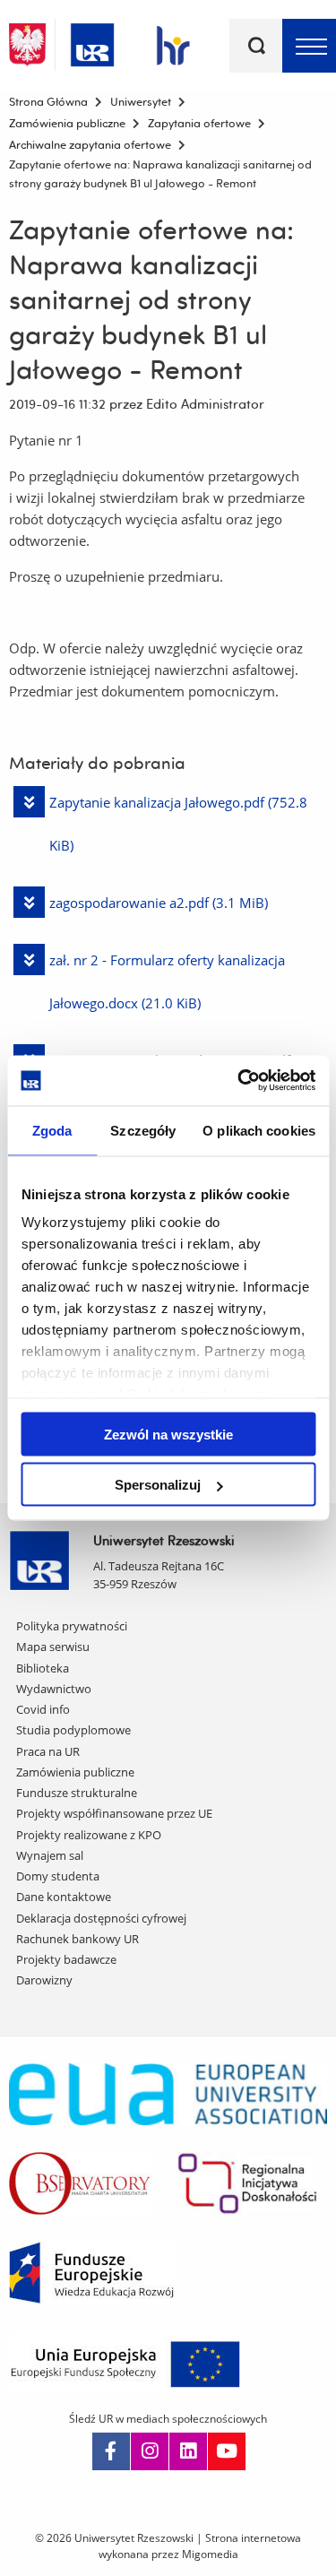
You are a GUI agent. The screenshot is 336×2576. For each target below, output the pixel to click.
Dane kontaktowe (64, 1897)
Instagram (150, 2451)
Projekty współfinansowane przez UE (114, 1813)
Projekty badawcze (66, 1959)
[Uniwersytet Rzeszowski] (92, 42)
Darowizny (44, 1980)
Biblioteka (43, 1668)
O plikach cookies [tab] (259, 1130)
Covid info (43, 1709)
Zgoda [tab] (52, 1130)
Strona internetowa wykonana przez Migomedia (200, 2546)
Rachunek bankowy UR (78, 1939)
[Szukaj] (256, 46)
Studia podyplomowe (73, 1730)
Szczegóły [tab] (143, 1130)
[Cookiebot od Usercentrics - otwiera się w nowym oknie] (239, 1081)
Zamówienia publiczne (75, 1772)
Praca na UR (48, 1751)
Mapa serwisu (53, 1647)
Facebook (111, 2451)
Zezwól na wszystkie (168, 1434)
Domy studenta (58, 1876)
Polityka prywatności (72, 1626)
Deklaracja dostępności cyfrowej (101, 1918)
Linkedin (188, 2451)
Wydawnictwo (54, 1689)
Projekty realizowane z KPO (89, 1835)
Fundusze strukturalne (77, 1793)
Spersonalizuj (158, 1485)
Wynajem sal (50, 1855)
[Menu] (309, 46)
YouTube (227, 2451)
